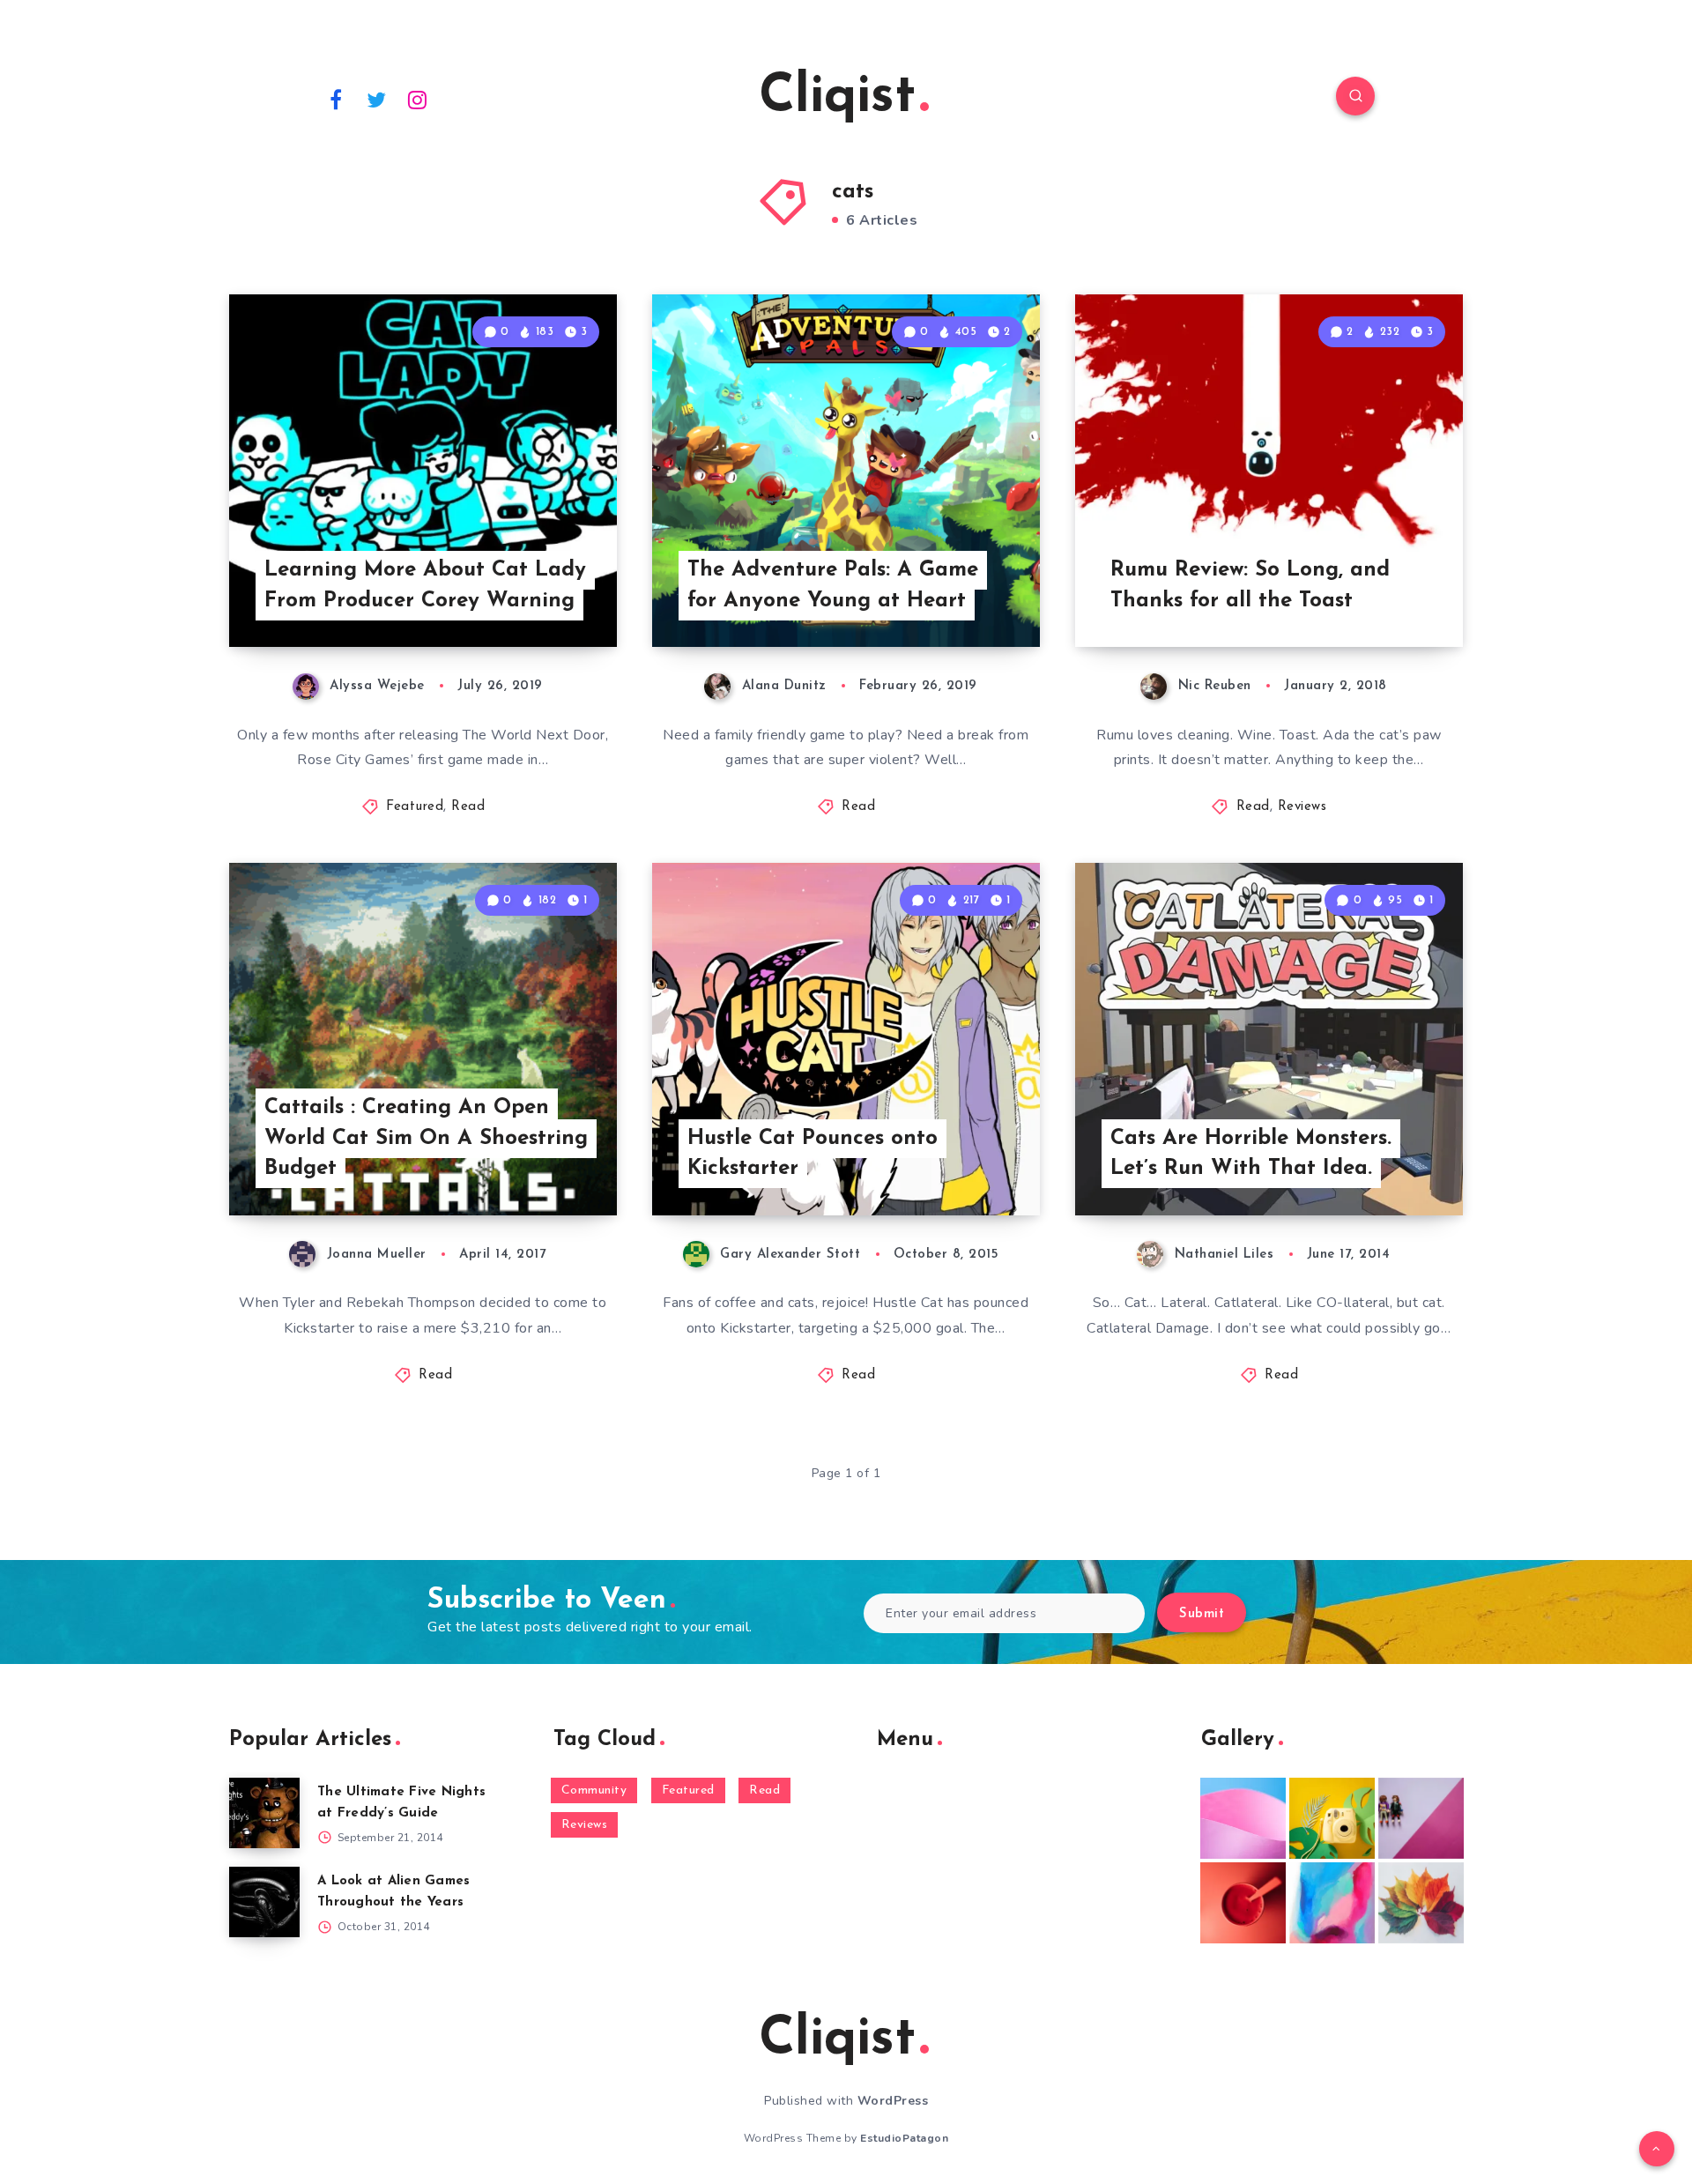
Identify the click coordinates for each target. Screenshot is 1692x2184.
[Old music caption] (1421, 1818)
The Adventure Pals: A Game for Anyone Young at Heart (833, 586)
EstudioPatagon (904, 2138)
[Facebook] (336, 99)
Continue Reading (534, 595)
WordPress (893, 2101)
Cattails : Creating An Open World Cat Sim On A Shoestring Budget (426, 1139)
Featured (415, 807)
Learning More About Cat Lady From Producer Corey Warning (425, 586)
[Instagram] (418, 99)
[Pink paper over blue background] (1243, 1818)
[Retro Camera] (1332, 1818)
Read (468, 807)
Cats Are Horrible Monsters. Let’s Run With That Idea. (1251, 1154)
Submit (1202, 1614)
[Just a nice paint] (1332, 1903)
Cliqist (837, 98)
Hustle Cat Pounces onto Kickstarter (813, 1154)
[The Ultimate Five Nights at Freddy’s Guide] (264, 1813)
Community (594, 1790)
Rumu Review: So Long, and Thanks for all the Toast (1250, 586)
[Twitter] (377, 99)
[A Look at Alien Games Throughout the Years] (264, 1902)
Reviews (1302, 807)
